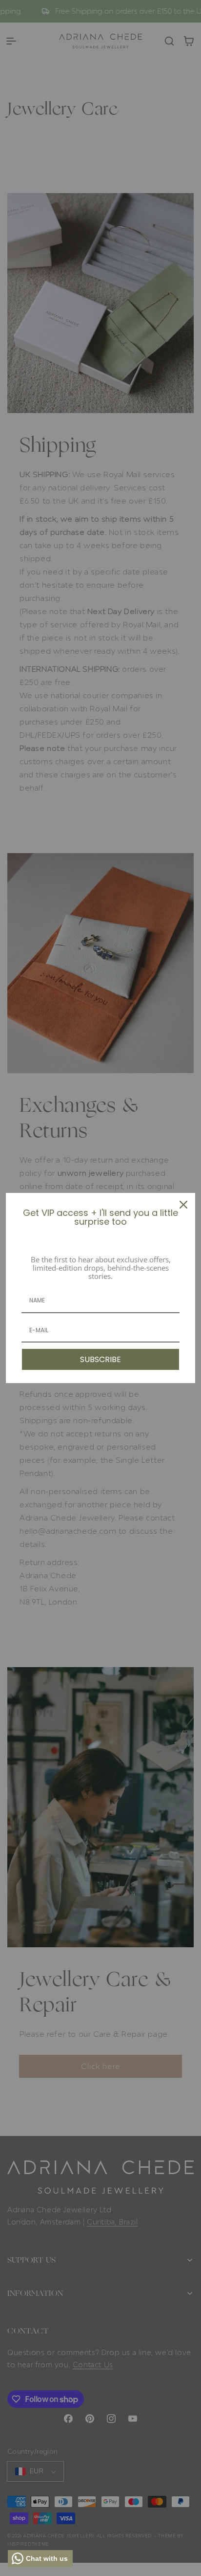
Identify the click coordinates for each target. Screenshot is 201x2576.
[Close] (183, 1205)
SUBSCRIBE (100, 1359)
